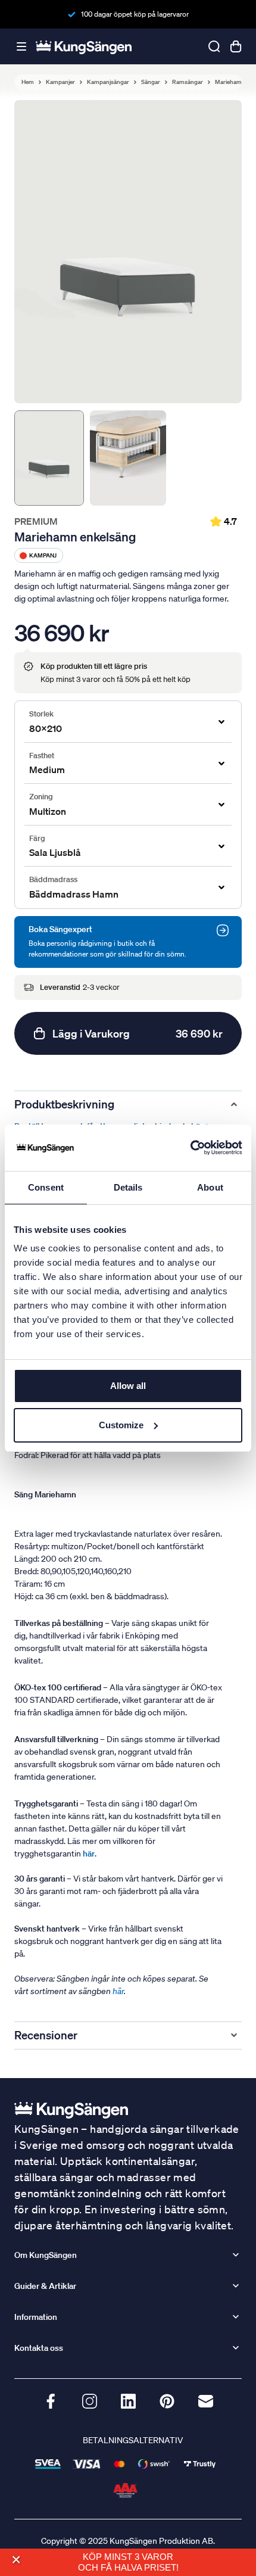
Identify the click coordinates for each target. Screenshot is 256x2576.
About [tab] (210, 1187)
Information (36, 2317)
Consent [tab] (46, 1187)
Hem (28, 82)
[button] (16, 2560)
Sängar (151, 82)
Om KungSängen (46, 2255)
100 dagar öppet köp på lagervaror (135, 14)
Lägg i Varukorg (138, 1033)
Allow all (128, 1386)
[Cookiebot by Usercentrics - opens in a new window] (190, 1148)
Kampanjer (60, 82)
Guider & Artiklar (45, 2286)
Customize (121, 1425)
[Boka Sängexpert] (223, 930)
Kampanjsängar (108, 82)
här (118, 1991)
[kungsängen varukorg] (236, 46)
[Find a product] (214, 46)
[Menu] (21, 47)
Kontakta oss (39, 2348)
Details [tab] (128, 1187)
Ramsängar (188, 82)
